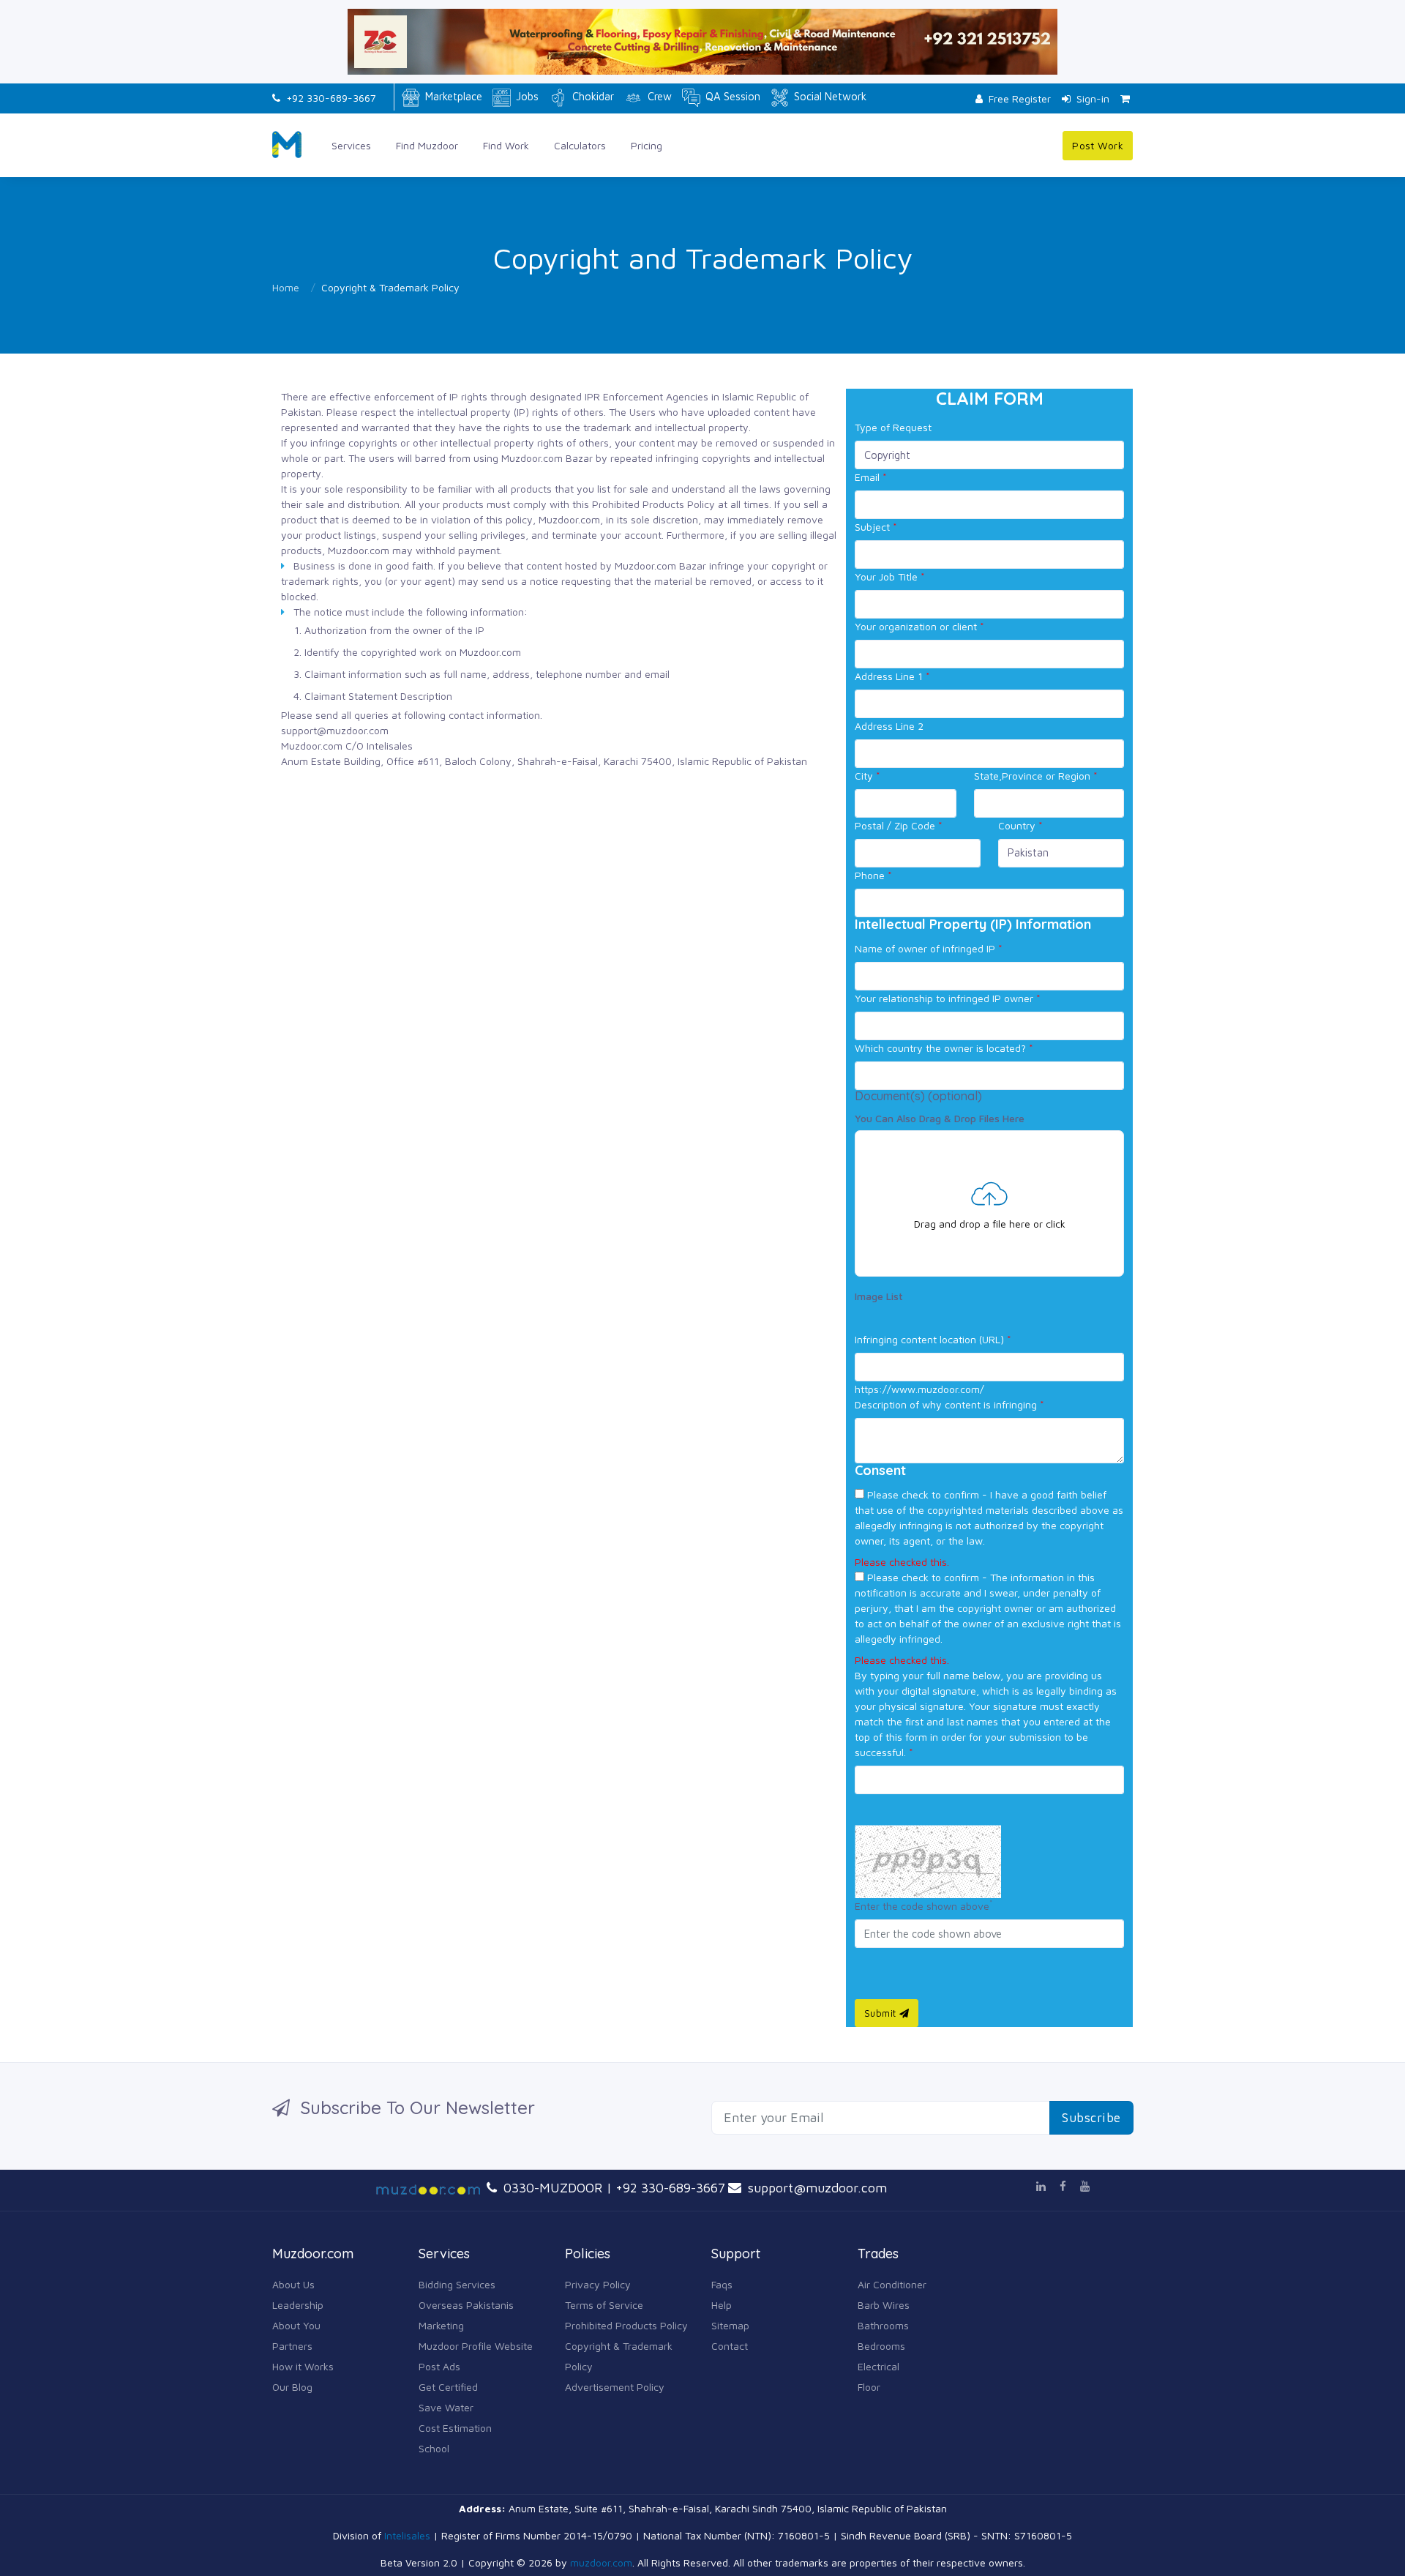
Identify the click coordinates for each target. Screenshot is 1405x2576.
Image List (879, 1296)
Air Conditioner (892, 2284)
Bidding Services (457, 2284)
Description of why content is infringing (949, 1404)
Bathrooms (883, 2325)
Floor (869, 2387)
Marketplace (452, 96)
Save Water (446, 2407)
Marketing (441, 2325)
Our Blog (292, 2387)
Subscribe (1091, 2117)
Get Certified (448, 2387)
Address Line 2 (889, 726)
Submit (882, 2013)
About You (296, 2325)
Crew (658, 96)
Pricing (647, 145)
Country (1020, 825)
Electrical (878, 2366)
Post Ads (439, 2366)
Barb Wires (884, 2305)
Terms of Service (604, 2305)
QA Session (731, 96)
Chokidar (592, 96)
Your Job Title (890, 576)
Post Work (1098, 145)
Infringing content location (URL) (933, 1339)
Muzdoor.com (532, 458)
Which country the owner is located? (944, 1048)
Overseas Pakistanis (466, 2305)
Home (286, 287)
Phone (873, 875)
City (868, 776)
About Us (293, 2284)
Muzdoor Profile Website (476, 2346)
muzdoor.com (601, 2562)
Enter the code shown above (923, 1905)
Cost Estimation (455, 2428)
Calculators (580, 145)
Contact (730, 2346)
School (434, 2448)
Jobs (526, 96)
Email (871, 477)
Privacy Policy (598, 2284)
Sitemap (730, 2325)
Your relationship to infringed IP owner (948, 998)
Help (722, 2305)
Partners (292, 2346)
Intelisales (407, 2535)
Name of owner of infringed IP (929, 948)
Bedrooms (881, 2346)
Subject (876, 527)
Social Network (829, 96)
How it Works (303, 2366)
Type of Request (893, 427)
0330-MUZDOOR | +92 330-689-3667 (612, 2188)
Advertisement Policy (615, 2387)
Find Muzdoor (427, 145)
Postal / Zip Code (899, 825)
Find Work (506, 145)
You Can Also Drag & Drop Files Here (940, 1118)
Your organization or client (919, 626)
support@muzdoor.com (816, 2188)
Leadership (298, 2305)
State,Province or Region (1036, 776)
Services (351, 145)
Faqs (722, 2284)
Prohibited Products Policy (626, 2325)
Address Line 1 (892, 676)
